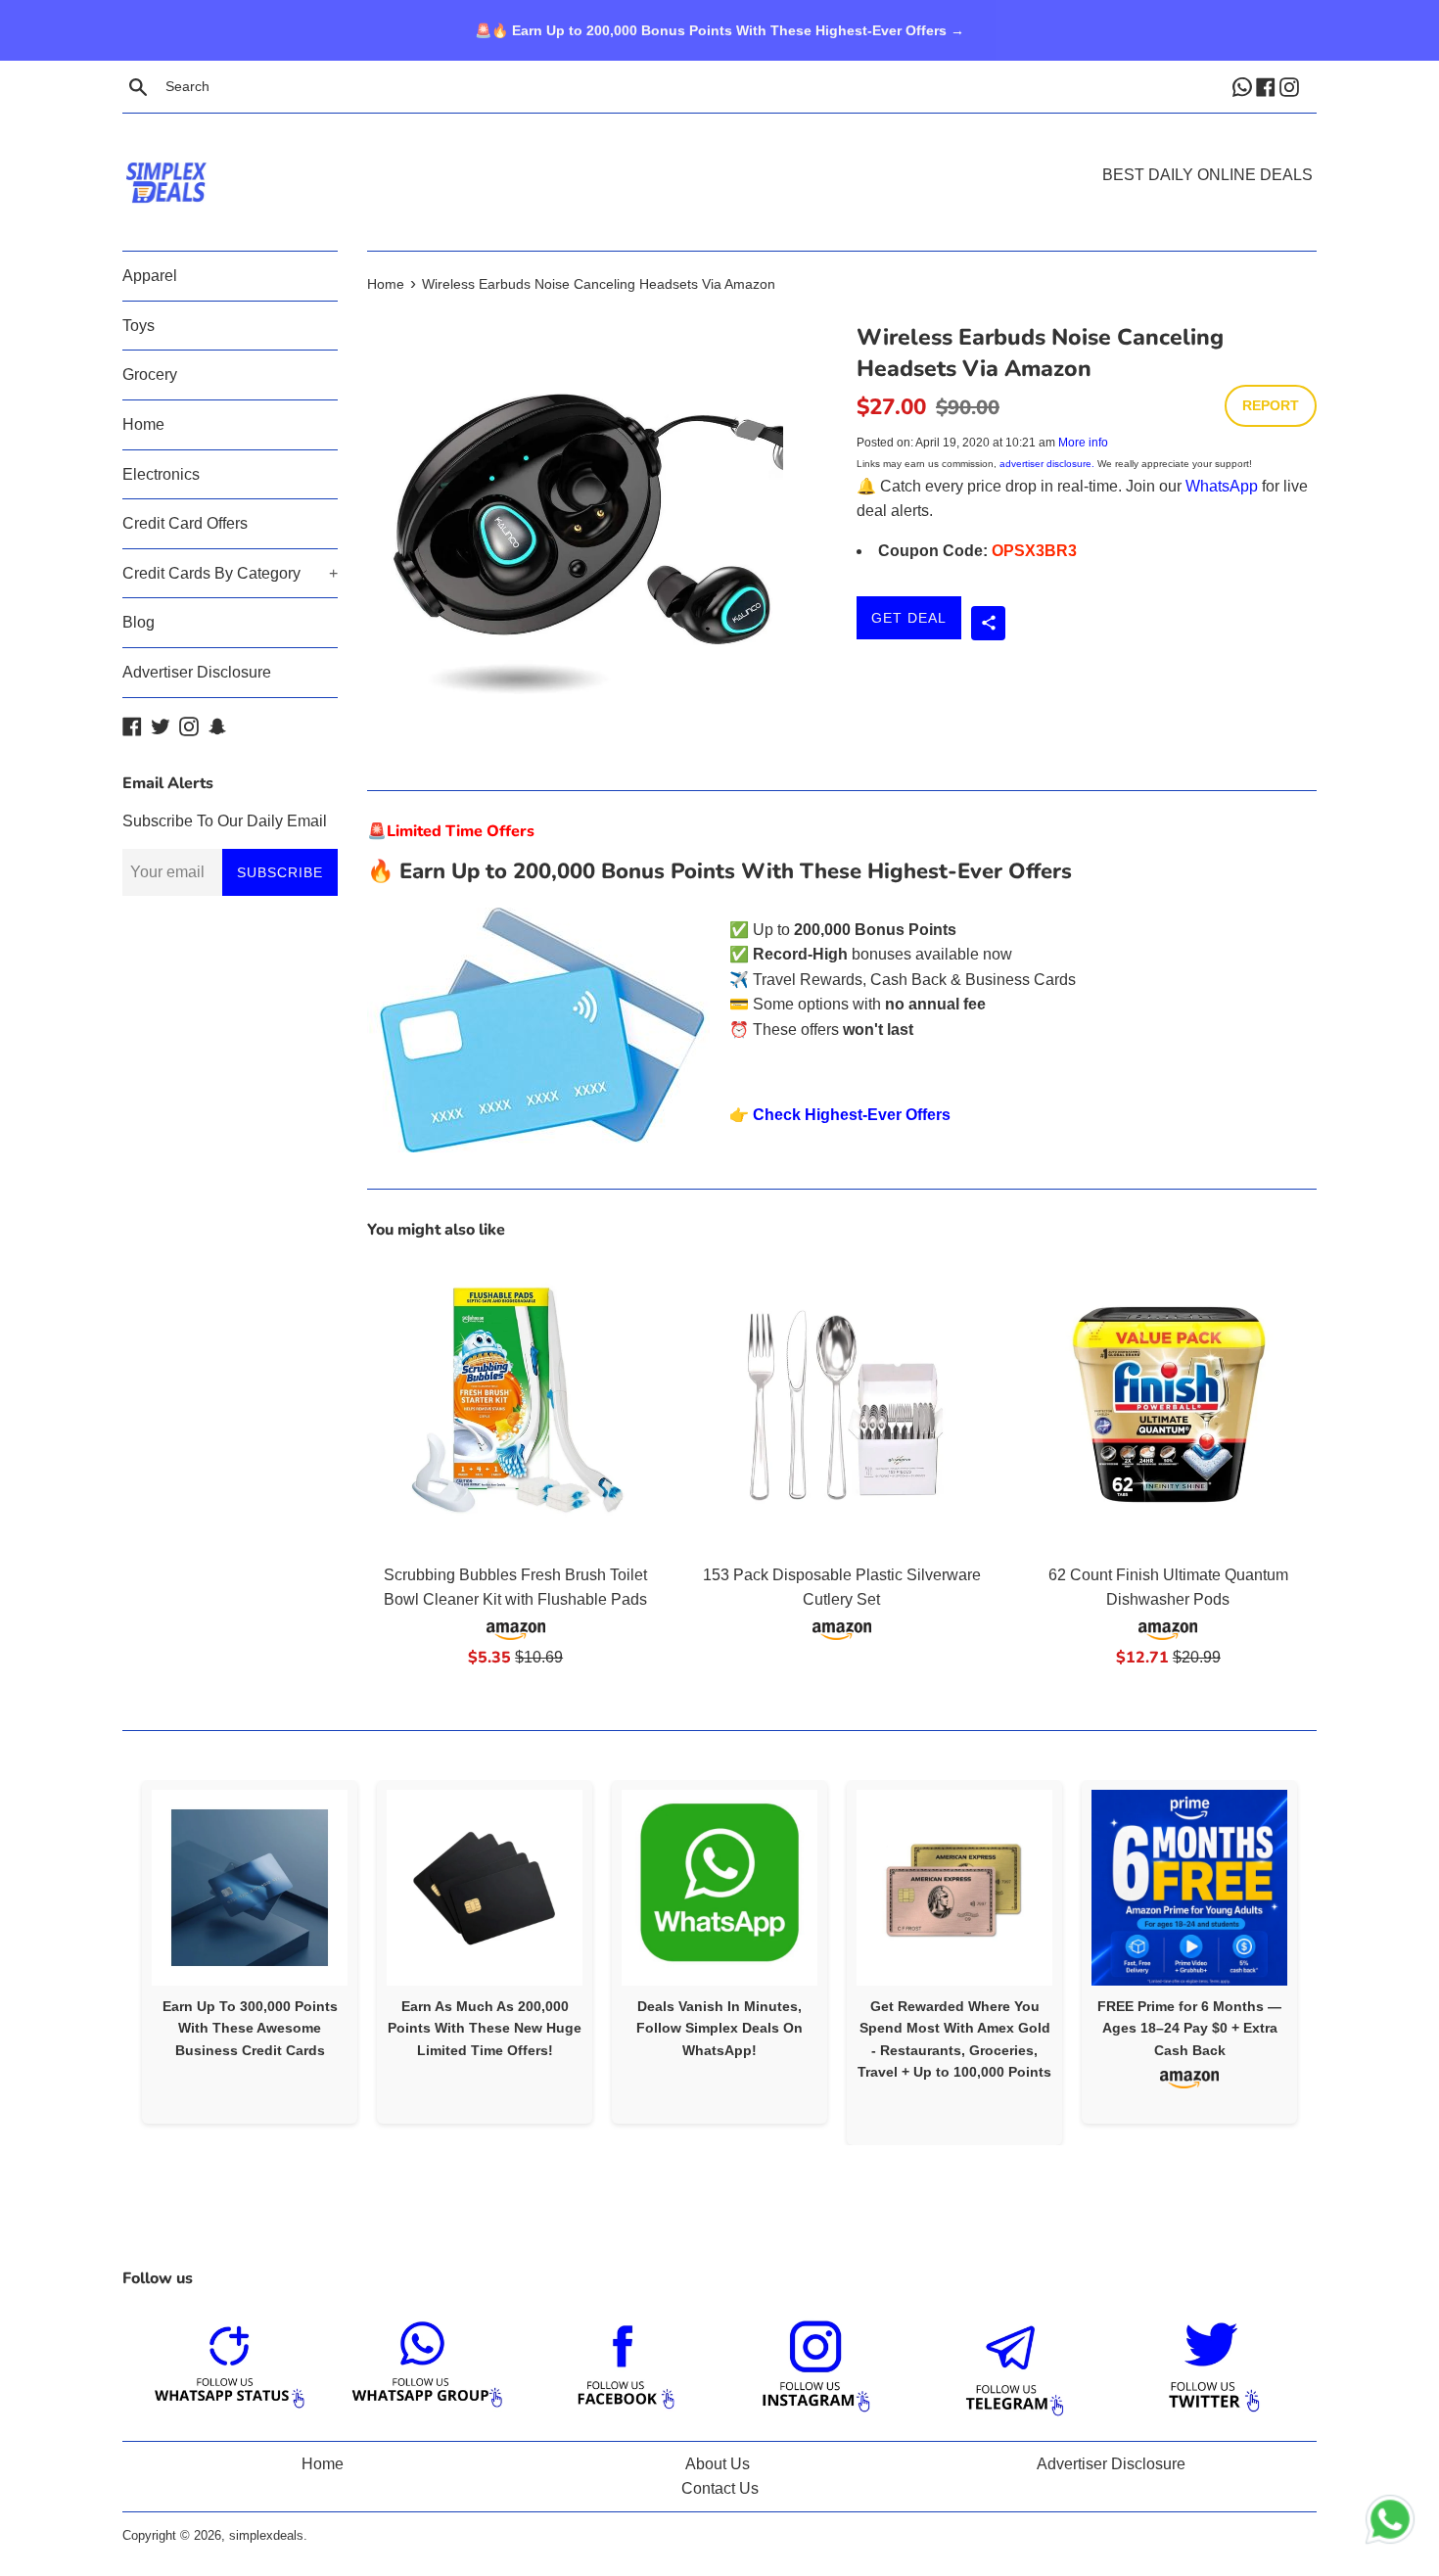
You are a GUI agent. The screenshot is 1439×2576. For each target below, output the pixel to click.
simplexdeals (266, 2535)
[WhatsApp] (1244, 86)
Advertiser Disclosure (197, 672)
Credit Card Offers (185, 523)
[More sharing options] (988, 623)
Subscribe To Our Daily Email (225, 821)
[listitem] (250, 1952)
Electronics (161, 474)
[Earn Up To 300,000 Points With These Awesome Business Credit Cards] (250, 1888)
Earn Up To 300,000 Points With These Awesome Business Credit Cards (250, 2028)
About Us (718, 2464)
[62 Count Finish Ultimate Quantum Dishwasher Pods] (1168, 1405)
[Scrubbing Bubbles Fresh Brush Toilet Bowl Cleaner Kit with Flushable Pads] (515, 1405)
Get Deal (909, 618)
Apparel (150, 276)
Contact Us (720, 2488)
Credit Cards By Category (230, 573)
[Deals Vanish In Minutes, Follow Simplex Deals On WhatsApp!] (719, 1888)
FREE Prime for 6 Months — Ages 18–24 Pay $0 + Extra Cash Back (1189, 2028)
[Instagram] (1291, 86)
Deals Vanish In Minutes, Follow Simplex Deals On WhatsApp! (719, 2028)
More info (1083, 443)
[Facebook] (1268, 86)
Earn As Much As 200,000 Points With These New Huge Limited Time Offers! (485, 2028)
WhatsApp (1222, 486)
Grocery (150, 375)
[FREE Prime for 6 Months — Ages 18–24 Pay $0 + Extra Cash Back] (1189, 1888)
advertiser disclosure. (1047, 464)
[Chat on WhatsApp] (1390, 2523)
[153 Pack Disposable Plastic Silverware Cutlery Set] (841, 1405)
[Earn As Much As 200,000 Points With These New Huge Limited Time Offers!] (485, 1888)
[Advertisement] (719, 153)
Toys (139, 326)
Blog (139, 622)
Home (143, 424)
